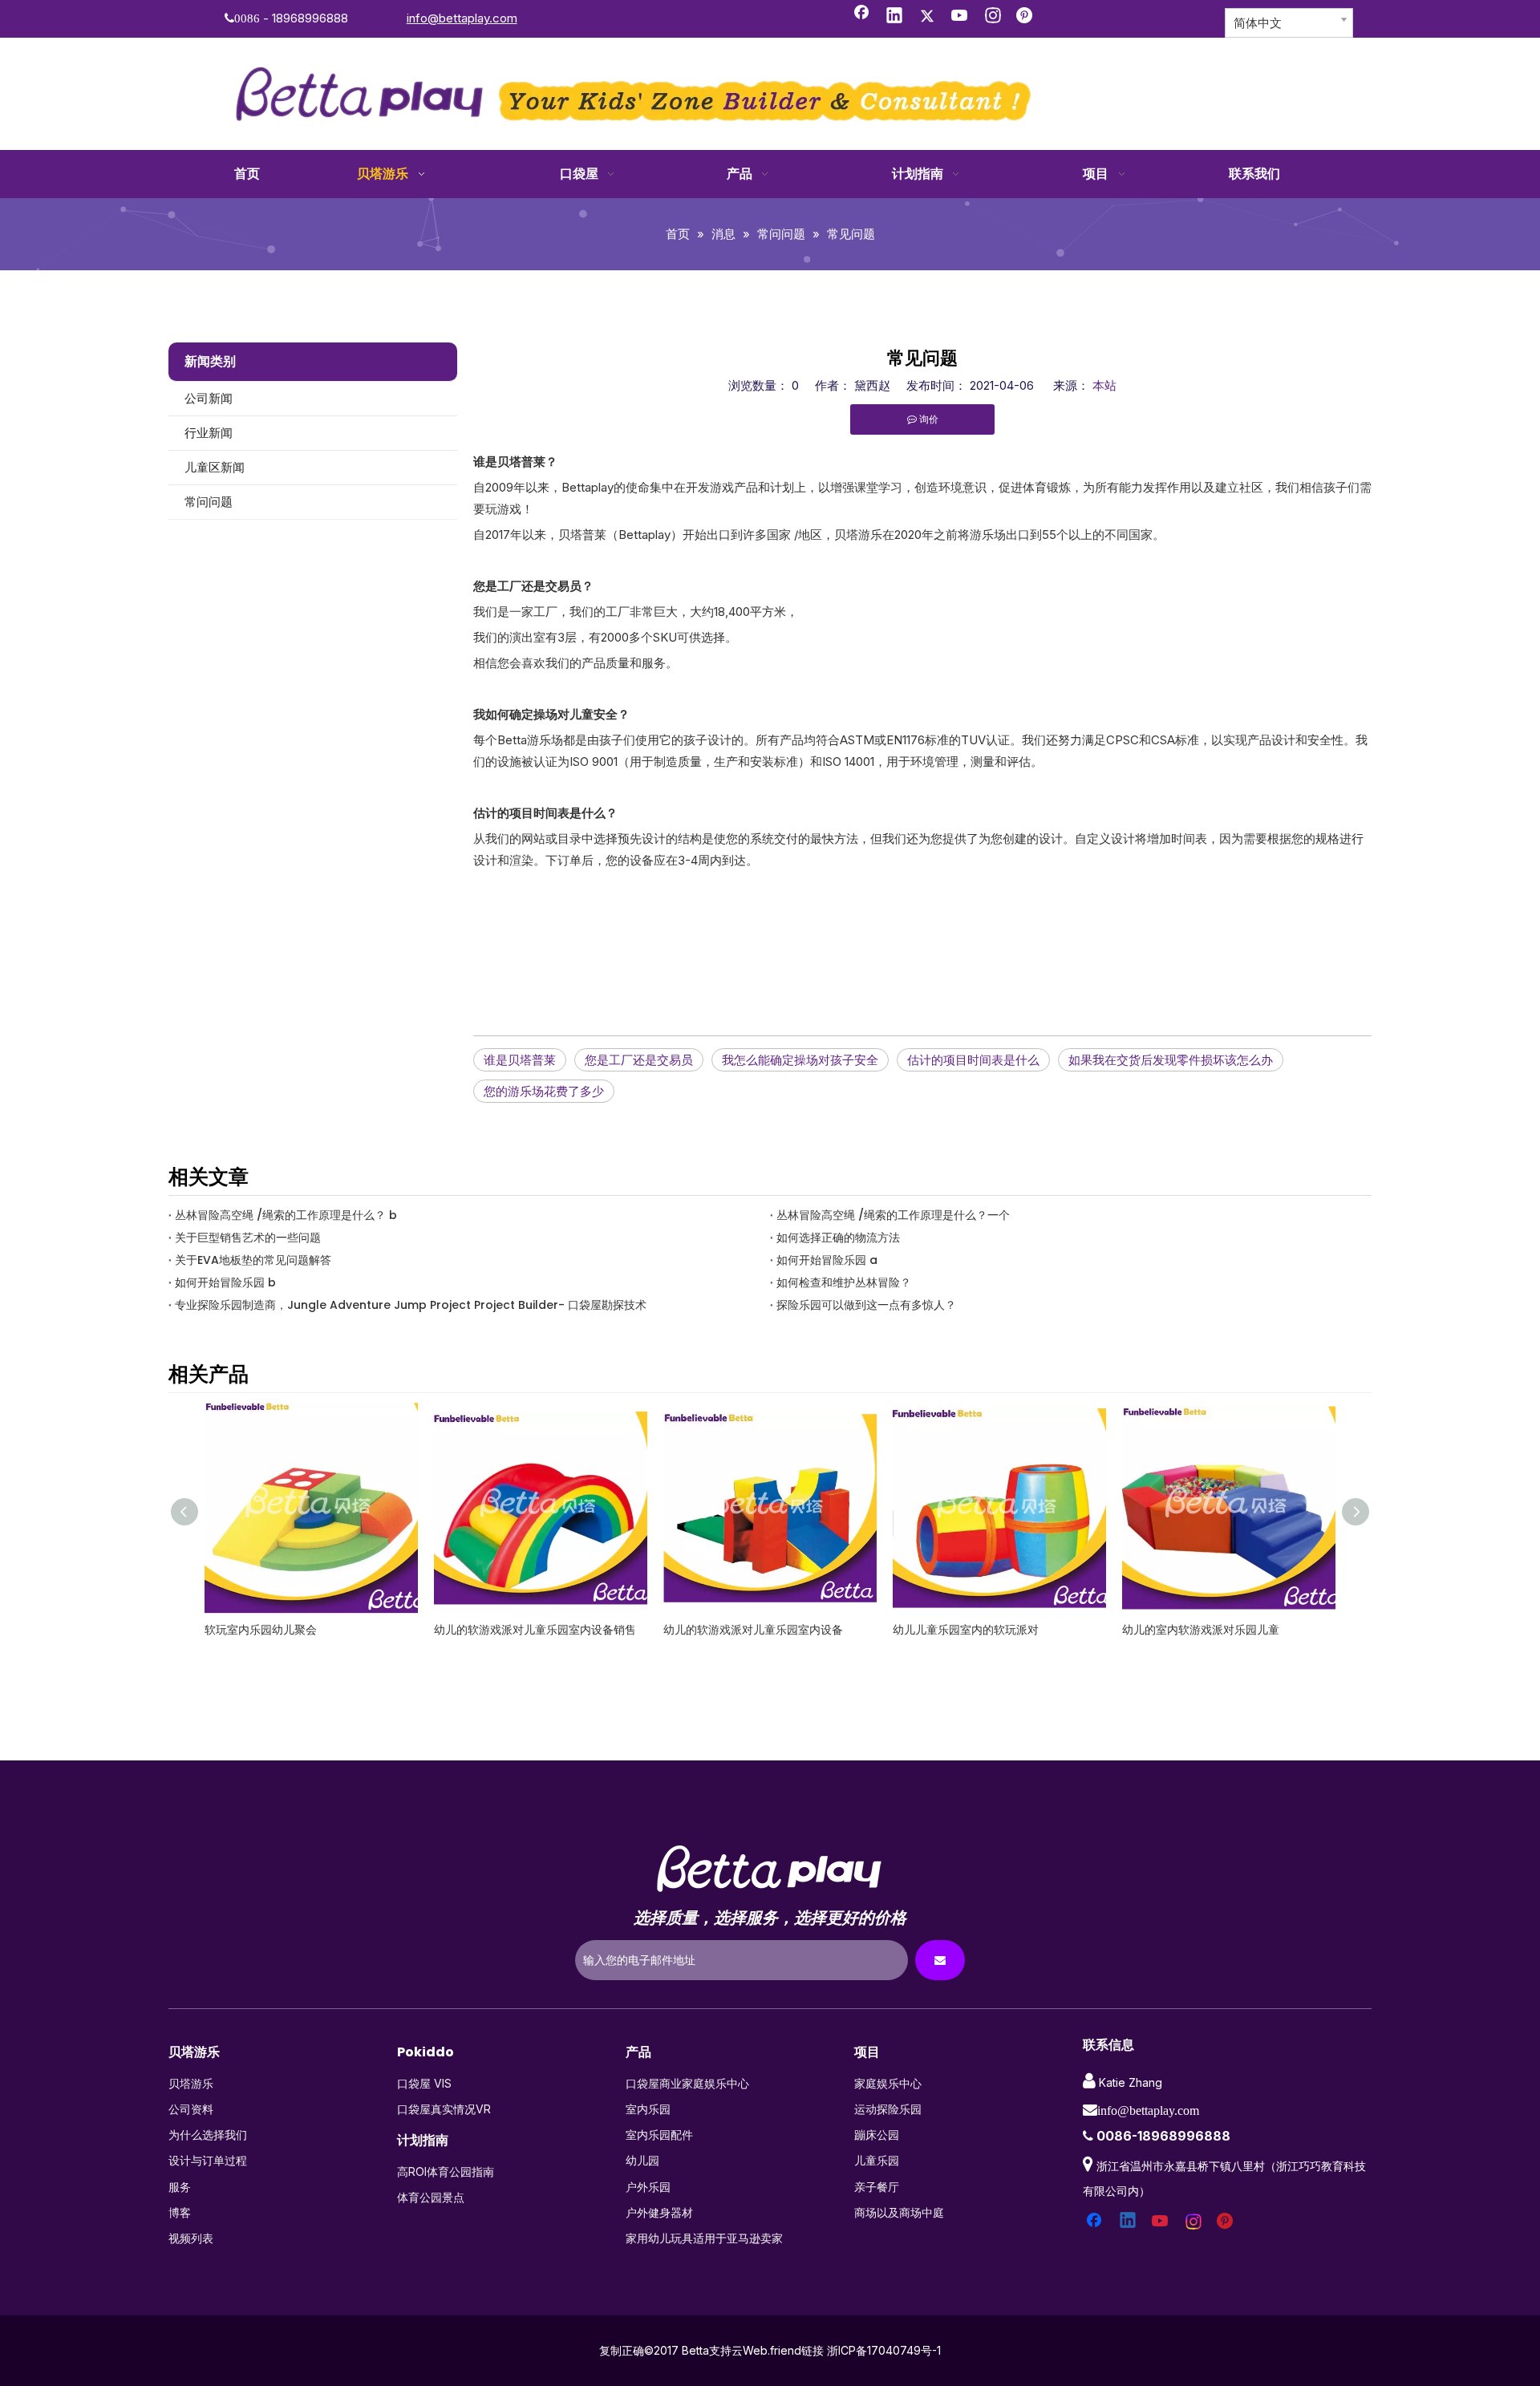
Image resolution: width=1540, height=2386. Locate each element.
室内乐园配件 (659, 2135)
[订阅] (940, 1960)
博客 (180, 2212)
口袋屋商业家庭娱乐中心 (687, 2083)
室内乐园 (648, 2109)
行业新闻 (209, 433)
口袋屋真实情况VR (444, 2109)
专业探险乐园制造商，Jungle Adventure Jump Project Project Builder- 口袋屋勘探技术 (411, 1305)
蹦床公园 (877, 2135)
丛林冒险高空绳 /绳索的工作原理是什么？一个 (893, 1215)
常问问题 (209, 502)
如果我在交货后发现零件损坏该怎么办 (1171, 1060)
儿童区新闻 (215, 467)
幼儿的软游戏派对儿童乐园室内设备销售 (306, 1630)
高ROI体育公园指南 (446, 2171)
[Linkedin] (894, 17)
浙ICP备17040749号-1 (884, 2350)
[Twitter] (927, 17)
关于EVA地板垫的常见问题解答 (253, 1260)
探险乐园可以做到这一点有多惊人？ (866, 1305)
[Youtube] (960, 17)
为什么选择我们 (208, 2135)
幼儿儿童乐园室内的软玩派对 (736, 1630)
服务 (180, 2187)
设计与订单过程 (208, 2160)
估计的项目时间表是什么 (973, 1060)
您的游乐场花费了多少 (544, 1091)
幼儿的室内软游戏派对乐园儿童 (971, 1630)
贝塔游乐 (191, 2083)
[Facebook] (861, 17)
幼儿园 (642, 2160)
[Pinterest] (1026, 17)
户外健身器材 (659, 2212)
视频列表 (191, 2238)
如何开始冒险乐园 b (225, 1282)
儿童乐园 (877, 2160)
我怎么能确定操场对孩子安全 (800, 1060)
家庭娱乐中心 (888, 2083)
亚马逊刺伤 (1150, 1630)
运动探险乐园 (888, 2109)
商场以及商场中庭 (899, 2212)
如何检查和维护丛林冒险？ (844, 1282)
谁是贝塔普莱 (520, 1060)
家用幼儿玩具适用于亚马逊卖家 (704, 2238)
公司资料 (191, 2109)
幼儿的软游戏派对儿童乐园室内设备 (524, 1630)
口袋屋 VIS (424, 2083)
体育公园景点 (431, 2197)
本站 (1104, 385)
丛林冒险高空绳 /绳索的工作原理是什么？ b (286, 1215)
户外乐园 (648, 2187)
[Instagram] (993, 17)
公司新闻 (209, 398)
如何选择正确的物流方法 (838, 1238)
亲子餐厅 (877, 2187)
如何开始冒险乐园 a (827, 1260)
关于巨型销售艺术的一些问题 (248, 1238)
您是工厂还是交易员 (639, 1060)
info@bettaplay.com (462, 18)
